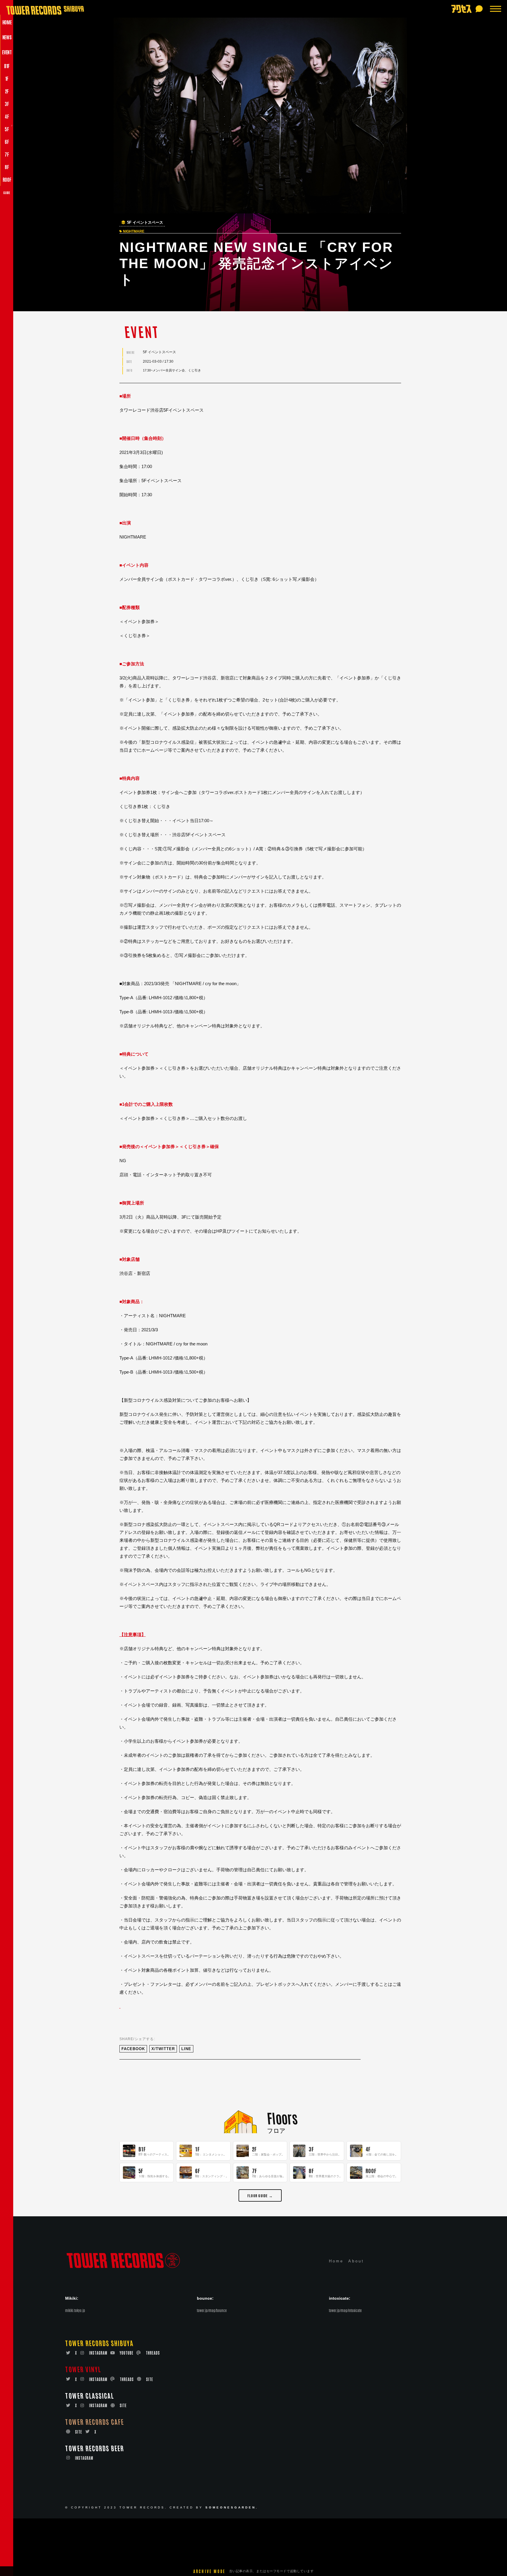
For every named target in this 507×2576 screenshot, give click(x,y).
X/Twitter (163, 2049)
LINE (186, 2049)
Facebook (133, 2049)
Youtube (127, 2353)
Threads (153, 2353)
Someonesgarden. (232, 2507)
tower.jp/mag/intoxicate (345, 2310)
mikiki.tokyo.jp (75, 2310)
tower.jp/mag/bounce (212, 2310)
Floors (282, 2117)
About (356, 2261)
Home (336, 2261)
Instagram (98, 2353)
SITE (150, 2379)
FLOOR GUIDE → (260, 2195)
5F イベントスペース (145, 223)
